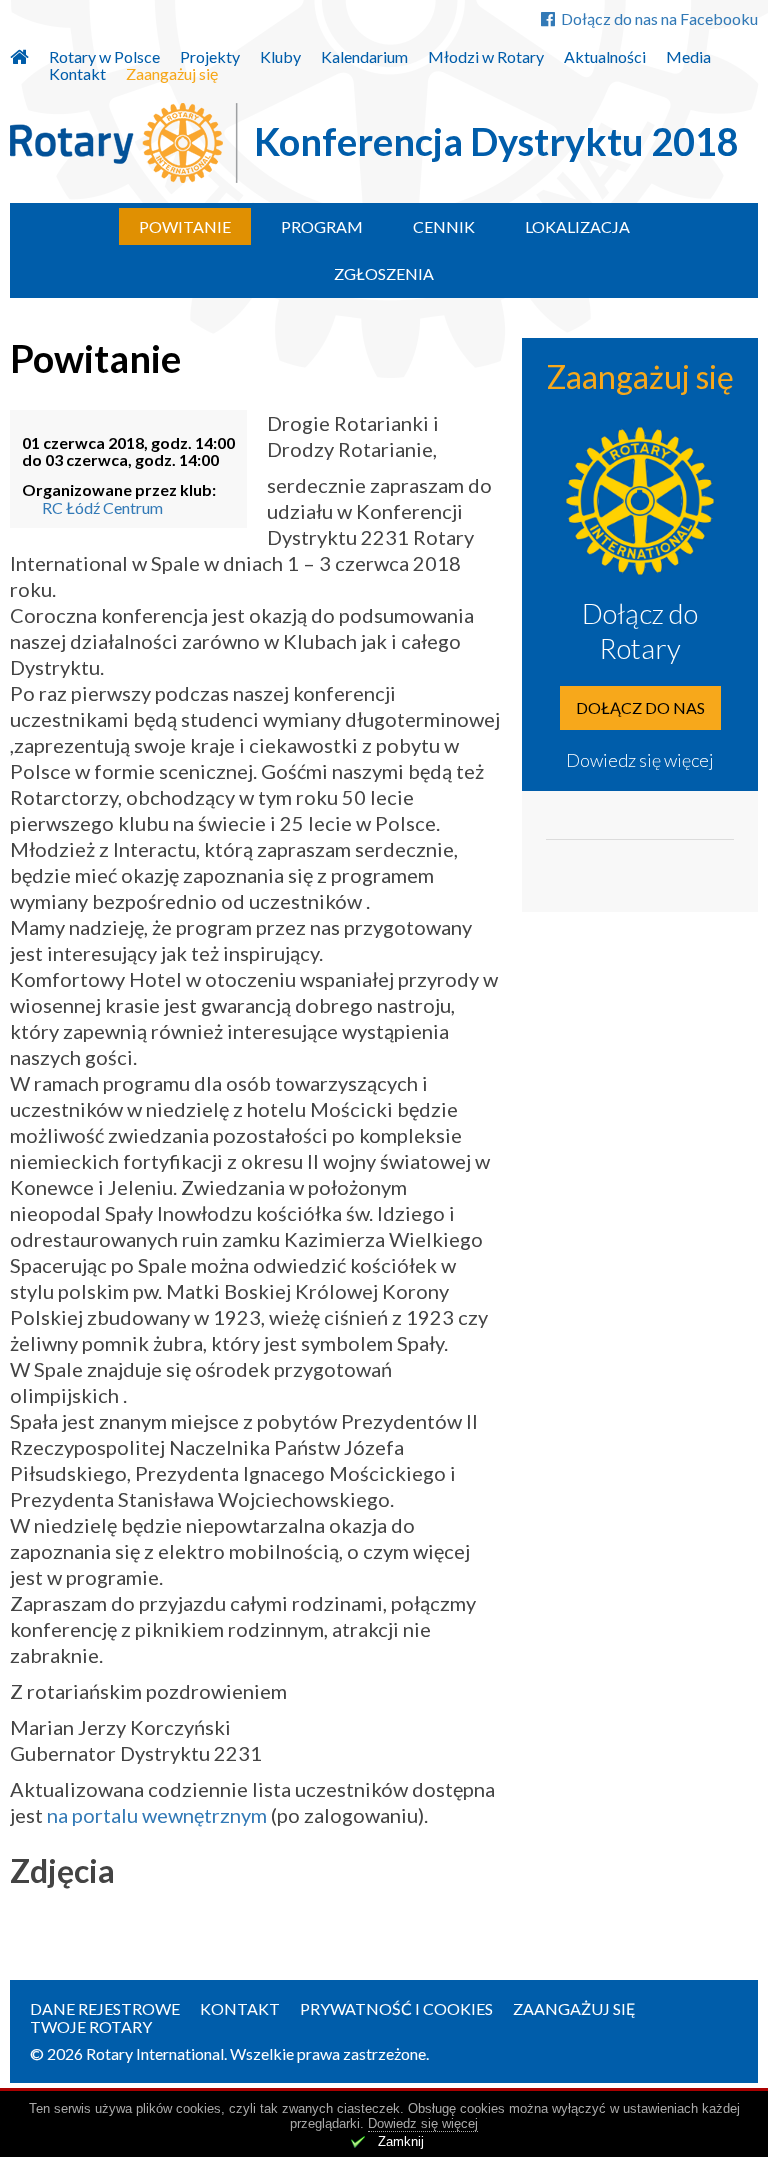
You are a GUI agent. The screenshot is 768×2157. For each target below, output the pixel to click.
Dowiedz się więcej (640, 760)
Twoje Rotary (91, 2026)
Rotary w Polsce (104, 57)
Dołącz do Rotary (640, 630)
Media (688, 57)
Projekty (210, 57)
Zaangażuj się (172, 74)
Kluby (280, 57)
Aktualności (605, 57)
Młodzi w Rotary (486, 57)
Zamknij (401, 2141)
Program (322, 226)
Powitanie (185, 226)
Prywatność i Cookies (396, 2008)
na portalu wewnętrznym (157, 1815)
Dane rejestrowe (105, 2008)
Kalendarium (364, 57)
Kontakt (77, 74)
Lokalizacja (577, 226)
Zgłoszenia (384, 273)
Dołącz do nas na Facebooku (659, 18)
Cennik (444, 226)
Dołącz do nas (640, 707)
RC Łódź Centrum (102, 507)
